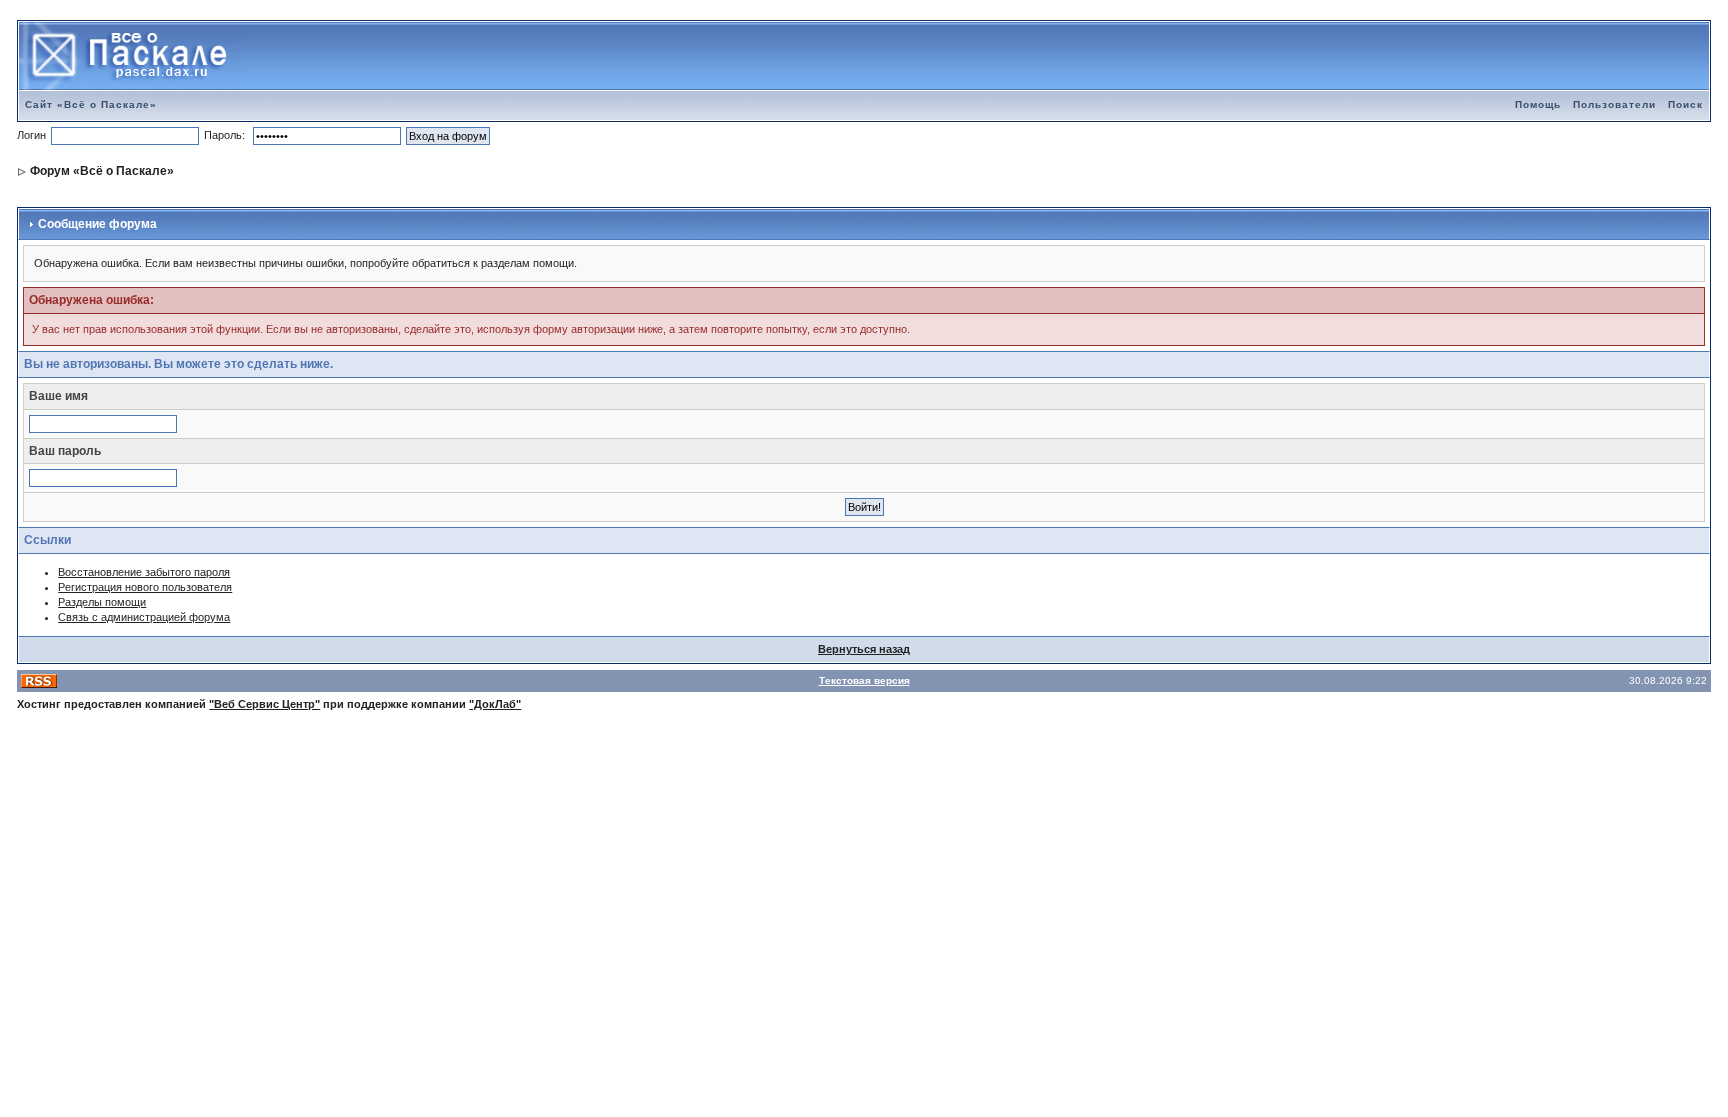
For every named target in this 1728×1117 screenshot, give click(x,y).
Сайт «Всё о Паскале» (91, 104)
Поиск (1685, 104)
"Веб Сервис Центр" (264, 704)
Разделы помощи (102, 602)
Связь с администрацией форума (144, 617)
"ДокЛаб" (495, 704)
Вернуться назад (864, 649)
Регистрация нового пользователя (145, 587)
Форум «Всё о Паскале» (102, 171)
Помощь (1538, 104)
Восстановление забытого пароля (144, 572)
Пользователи (1614, 104)
